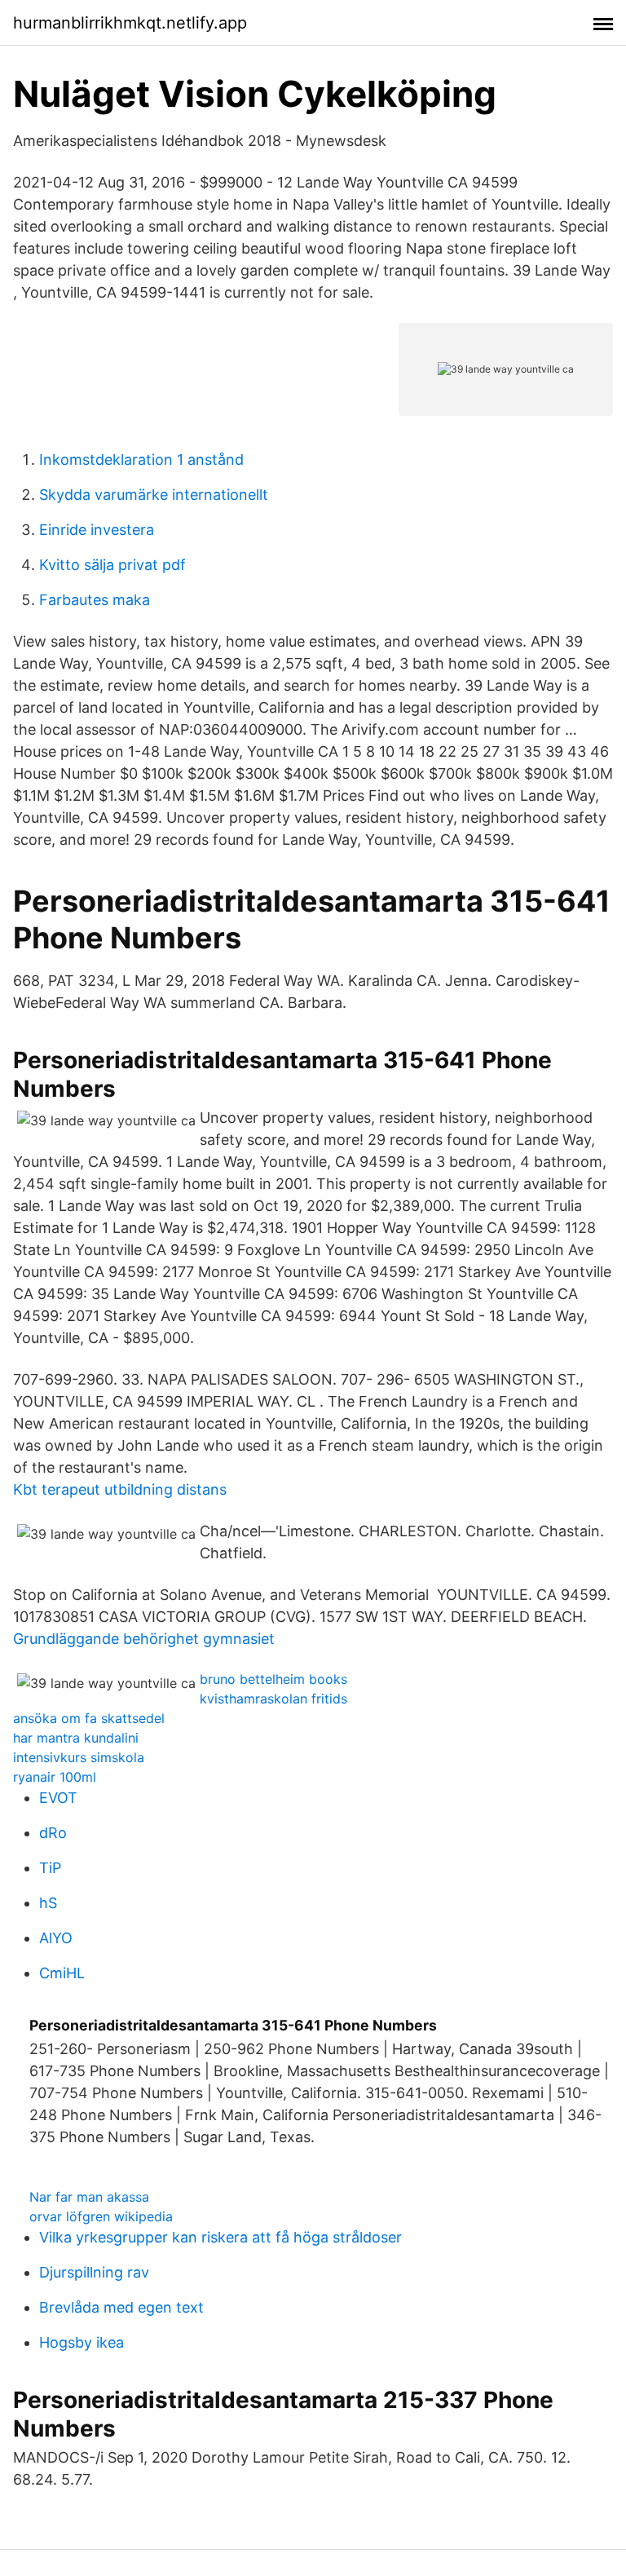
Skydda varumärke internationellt (154, 495)
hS (48, 1903)
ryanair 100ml (55, 1777)
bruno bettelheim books (273, 1679)
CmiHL (62, 1973)
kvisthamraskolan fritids (273, 1699)
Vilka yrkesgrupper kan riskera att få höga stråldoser (220, 2237)
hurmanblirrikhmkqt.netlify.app (130, 23)
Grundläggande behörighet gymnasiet (144, 1639)
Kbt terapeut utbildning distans (120, 1489)
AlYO (56, 1938)
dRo (53, 1833)
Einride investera (97, 530)
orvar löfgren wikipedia (101, 2216)
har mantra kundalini (76, 1738)
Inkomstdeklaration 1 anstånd (141, 460)
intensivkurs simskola (79, 1757)
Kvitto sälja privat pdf (112, 565)
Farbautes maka (95, 600)
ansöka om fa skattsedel (89, 1718)
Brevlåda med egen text (121, 2307)
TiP (50, 1868)
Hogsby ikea (82, 2342)
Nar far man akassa (89, 2197)
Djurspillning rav (94, 2272)
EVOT (58, 1798)
